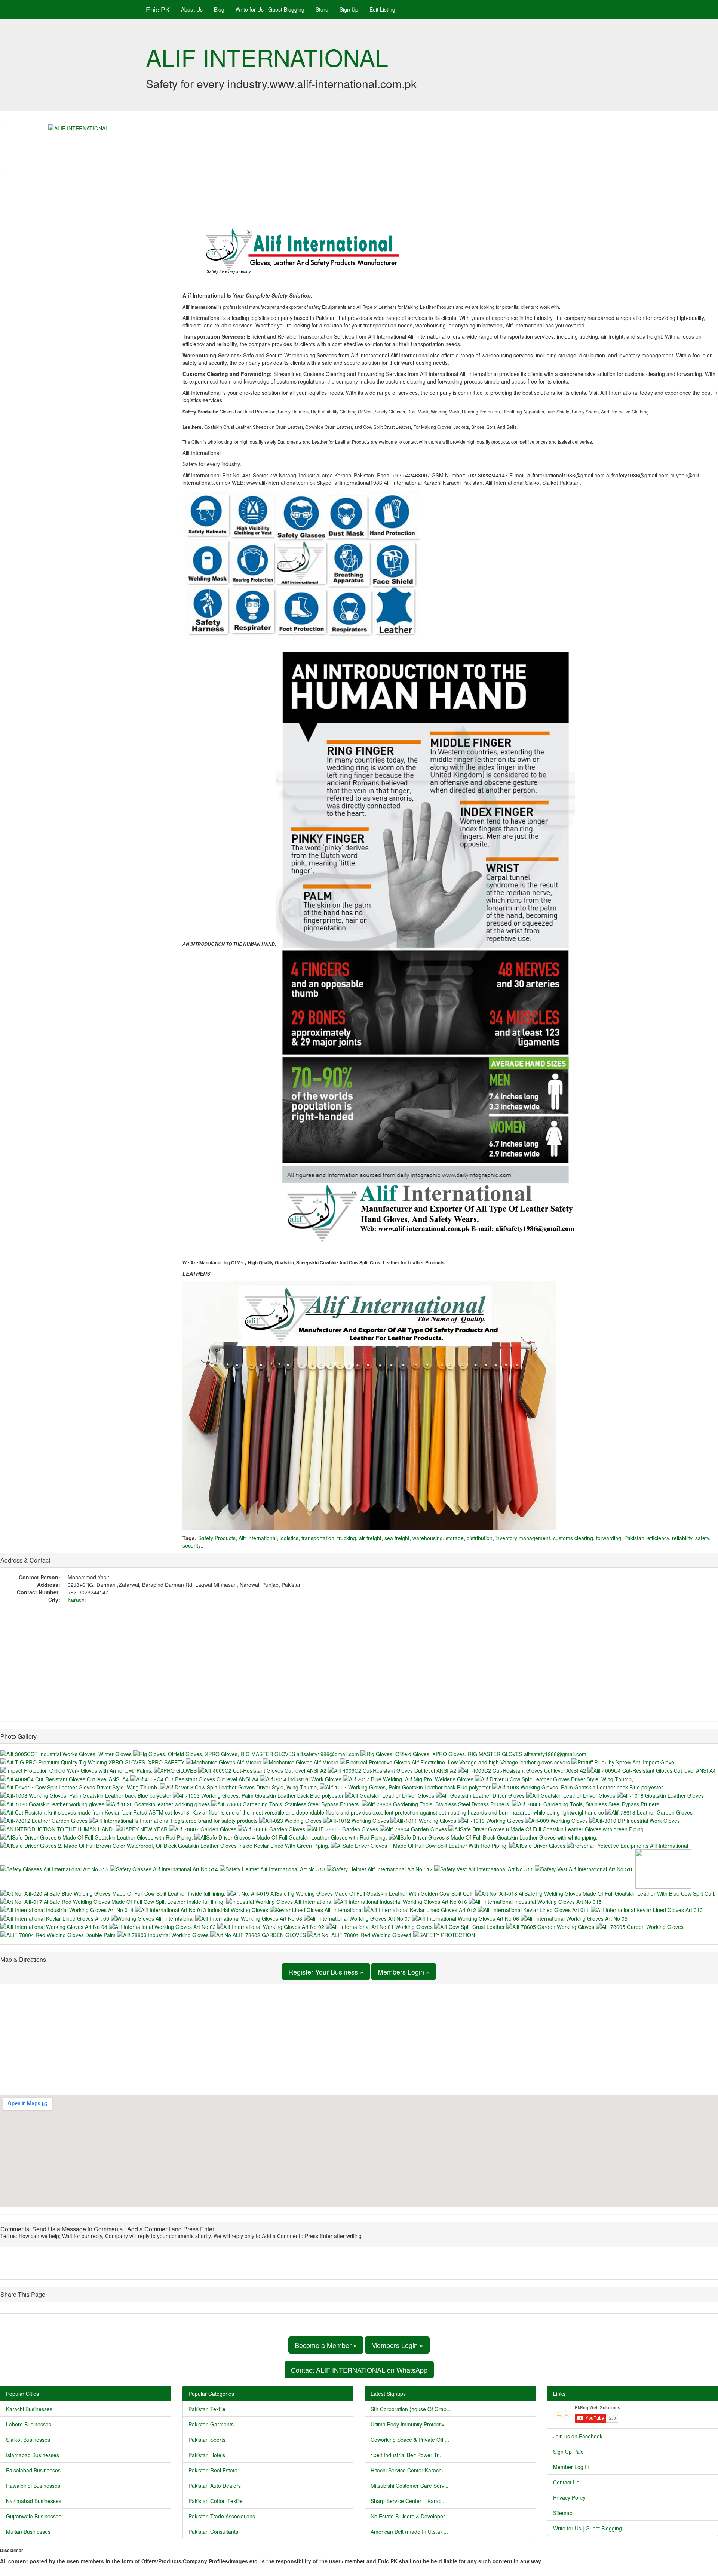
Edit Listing (382, 9)
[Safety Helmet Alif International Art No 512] (381, 1868)
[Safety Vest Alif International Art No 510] (585, 1868)
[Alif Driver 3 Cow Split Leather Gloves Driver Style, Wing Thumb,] (554, 1778)
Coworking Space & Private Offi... (410, 2440)
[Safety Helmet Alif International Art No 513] (273, 1868)
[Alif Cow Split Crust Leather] (470, 1926)
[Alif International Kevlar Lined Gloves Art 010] (647, 1909)
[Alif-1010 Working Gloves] (491, 1820)
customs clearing (573, 1538)
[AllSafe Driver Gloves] (538, 1845)
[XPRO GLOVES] (176, 1770)
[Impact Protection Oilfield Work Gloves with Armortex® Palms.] (77, 1770)
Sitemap (563, 2513)
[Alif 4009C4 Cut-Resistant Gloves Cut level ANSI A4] (652, 1770)
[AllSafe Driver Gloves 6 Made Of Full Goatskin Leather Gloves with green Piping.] (547, 1828)
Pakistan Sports (207, 2440)
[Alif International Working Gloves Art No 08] (249, 1917)
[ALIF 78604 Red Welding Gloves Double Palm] (59, 1934)
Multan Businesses (28, 2532)
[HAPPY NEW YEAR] (142, 1828)
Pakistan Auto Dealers (215, 2486)
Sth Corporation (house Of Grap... (411, 2409)
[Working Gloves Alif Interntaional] (153, 1917)
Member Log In (571, 2467)
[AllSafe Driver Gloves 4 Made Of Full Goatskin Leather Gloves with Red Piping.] (292, 1837)
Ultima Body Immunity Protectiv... (409, 2424)
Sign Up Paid (568, 2452)
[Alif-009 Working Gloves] (557, 1820)
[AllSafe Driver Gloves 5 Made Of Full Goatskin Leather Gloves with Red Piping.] (97, 1837)
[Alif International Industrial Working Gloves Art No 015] (535, 1901)
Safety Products (217, 1538)
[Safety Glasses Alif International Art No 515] (55, 1868)
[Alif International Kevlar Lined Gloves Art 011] (534, 1909)
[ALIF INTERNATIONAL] (86, 148)
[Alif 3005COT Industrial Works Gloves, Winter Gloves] (67, 1753)
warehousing (428, 1538)
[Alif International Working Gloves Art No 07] (358, 1917)
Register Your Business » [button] (326, 1972)
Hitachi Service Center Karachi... (409, 2470)
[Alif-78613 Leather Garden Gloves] (649, 1812)
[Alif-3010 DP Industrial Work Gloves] (635, 1820)
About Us (192, 9)
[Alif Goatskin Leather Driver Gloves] (390, 1795)
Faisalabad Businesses (33, 2470)
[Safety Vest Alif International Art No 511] (484, 1868)
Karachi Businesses (29, 2409)
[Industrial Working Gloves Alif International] (280, 1901)
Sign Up (349, 9)
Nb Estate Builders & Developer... (410, 2516)
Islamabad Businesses (33, 2455)
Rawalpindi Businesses (33, 2486)
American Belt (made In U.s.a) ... (409, 2532)
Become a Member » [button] (326, 2345)
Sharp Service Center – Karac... (408, 2501)
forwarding (609, 1538)
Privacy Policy (569, 2497)
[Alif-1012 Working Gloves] (357, 1820)
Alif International (258, 1538)
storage (455, 1538)
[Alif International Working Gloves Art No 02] (271, 1926)
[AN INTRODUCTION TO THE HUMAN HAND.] (58, 1828)
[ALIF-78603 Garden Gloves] (343, 1828)
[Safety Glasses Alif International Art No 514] (165, 1868)
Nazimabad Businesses (34, 2501)
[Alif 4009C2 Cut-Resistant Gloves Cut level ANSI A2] (263, 1770)
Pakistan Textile (207, 2409)
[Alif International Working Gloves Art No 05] (574, 1917)
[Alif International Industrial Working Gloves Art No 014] (68, 1909)
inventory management (523, 1538)
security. (192, 1545)
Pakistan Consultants (213, 2532)
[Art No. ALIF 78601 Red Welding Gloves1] (360, 1934)
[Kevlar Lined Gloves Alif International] (317, 1909)
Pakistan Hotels (207, 2455)
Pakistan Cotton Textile (216, 2501)
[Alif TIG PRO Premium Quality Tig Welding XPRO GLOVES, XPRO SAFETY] (93, 1761)
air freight (370, 1538)
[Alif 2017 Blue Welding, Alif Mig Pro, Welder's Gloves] (409, 1778)
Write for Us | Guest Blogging (270, 9)
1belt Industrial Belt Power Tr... (407, 2455)
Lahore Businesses (29, 2424)
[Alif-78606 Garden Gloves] (272, 1828)
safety (702, 1538)
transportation (318, 1538)
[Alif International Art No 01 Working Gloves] (380, 1926)
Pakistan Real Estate (213, 2470)
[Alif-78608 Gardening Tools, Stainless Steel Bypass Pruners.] (286, 1803)
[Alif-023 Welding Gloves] (291, 1820)
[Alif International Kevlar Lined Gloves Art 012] (421, 1909)
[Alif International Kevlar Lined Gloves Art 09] (56, 1917)
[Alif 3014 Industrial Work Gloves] (301, 1778)
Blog (219, 9)
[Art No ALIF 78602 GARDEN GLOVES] (259, 1934)
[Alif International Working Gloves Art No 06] (466, 1917)
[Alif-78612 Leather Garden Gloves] (45, 1820)
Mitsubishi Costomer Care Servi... (410, 2486)
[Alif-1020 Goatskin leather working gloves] (53, 1803)
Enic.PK (158, 9)
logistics (289, 1538)
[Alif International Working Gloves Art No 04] (55, 1926)
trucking (347, 1538)
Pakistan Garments (211, 2424)
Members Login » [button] (404, 1972)
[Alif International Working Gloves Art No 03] (163, 1926)
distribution (480, 1538)
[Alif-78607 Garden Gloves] (203, 1828)
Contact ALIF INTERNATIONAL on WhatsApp (359, 2370)
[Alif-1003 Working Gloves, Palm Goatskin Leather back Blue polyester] (406, 1786)
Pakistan (634, 1538)
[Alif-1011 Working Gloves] (424, 1820)
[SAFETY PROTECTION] (444, 1934)
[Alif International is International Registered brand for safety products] (174, 1820)
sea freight (397, 1538)
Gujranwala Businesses (34, 2516)
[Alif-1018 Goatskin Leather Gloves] (660, 1795)
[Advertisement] (450, 175)
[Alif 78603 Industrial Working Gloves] (164, 1934)
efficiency (658, 1538)
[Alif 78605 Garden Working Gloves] (551, 1926)
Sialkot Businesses (28, 2440)
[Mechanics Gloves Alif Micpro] (224, 1761)
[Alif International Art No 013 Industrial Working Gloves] (202, 1909)
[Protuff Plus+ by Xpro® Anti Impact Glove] (623, 1761)
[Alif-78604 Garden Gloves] (414, 1828)
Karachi (77, 1600)
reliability (682, 1538)
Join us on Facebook (578, 2436)
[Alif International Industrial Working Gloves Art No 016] (401, 1901)
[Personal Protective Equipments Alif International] (628, 1845)
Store (322, 9)
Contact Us (566, 2482)
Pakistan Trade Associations (222, 2516)
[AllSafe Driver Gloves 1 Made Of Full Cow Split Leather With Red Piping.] (420, 1845)
